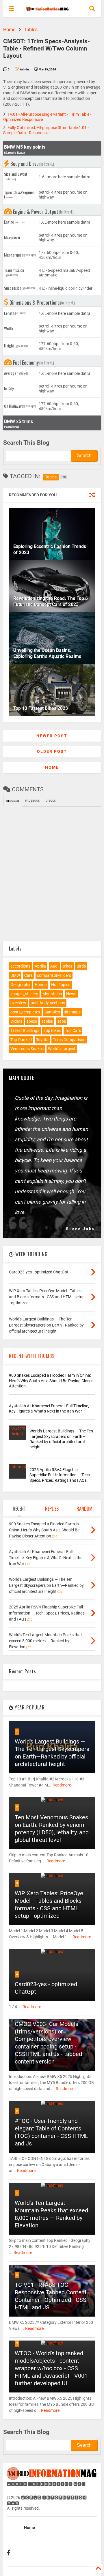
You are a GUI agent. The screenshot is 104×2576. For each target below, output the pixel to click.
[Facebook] (9, 2553)
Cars (28, 975)
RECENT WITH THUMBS (32, 1356)
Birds (81, 966)
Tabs (62, 1021)
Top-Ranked (21, 1040)
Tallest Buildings (25, 1030)
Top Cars (73, 1030)
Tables (31, 30)
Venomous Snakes (27, 1049)
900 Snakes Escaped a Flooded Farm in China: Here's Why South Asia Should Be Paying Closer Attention (51, 1380)
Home (9, 30)
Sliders (16, 1021)
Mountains (52, 994)
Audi (54, 966)
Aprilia (40, 966)
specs (32, 1021)
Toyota (42, 1040)
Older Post (52, 751)
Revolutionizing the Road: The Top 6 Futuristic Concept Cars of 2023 (51, 601)
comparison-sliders (54, 975)
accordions (20, 966)
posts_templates (25, 1012)
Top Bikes (52, 1030)
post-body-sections (48, 1003)
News (71, 994)
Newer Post (52, 736)
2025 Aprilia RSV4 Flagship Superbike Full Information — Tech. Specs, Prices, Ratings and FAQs (60, 1475)
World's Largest (62, 1049)
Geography (20, 985)
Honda (41, 985)
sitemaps (72, 1012)
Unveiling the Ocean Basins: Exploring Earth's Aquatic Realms (47, 653)
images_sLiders (24, 994)
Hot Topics (61, 985)
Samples (52, 1012)
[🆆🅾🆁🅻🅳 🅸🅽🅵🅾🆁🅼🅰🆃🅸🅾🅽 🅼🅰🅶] (47, 9)
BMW (15, 975)
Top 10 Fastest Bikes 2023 (41, 708)
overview (18, 1003)
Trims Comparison (69, 1040)
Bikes (67, 966)
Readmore (62, 1785)
